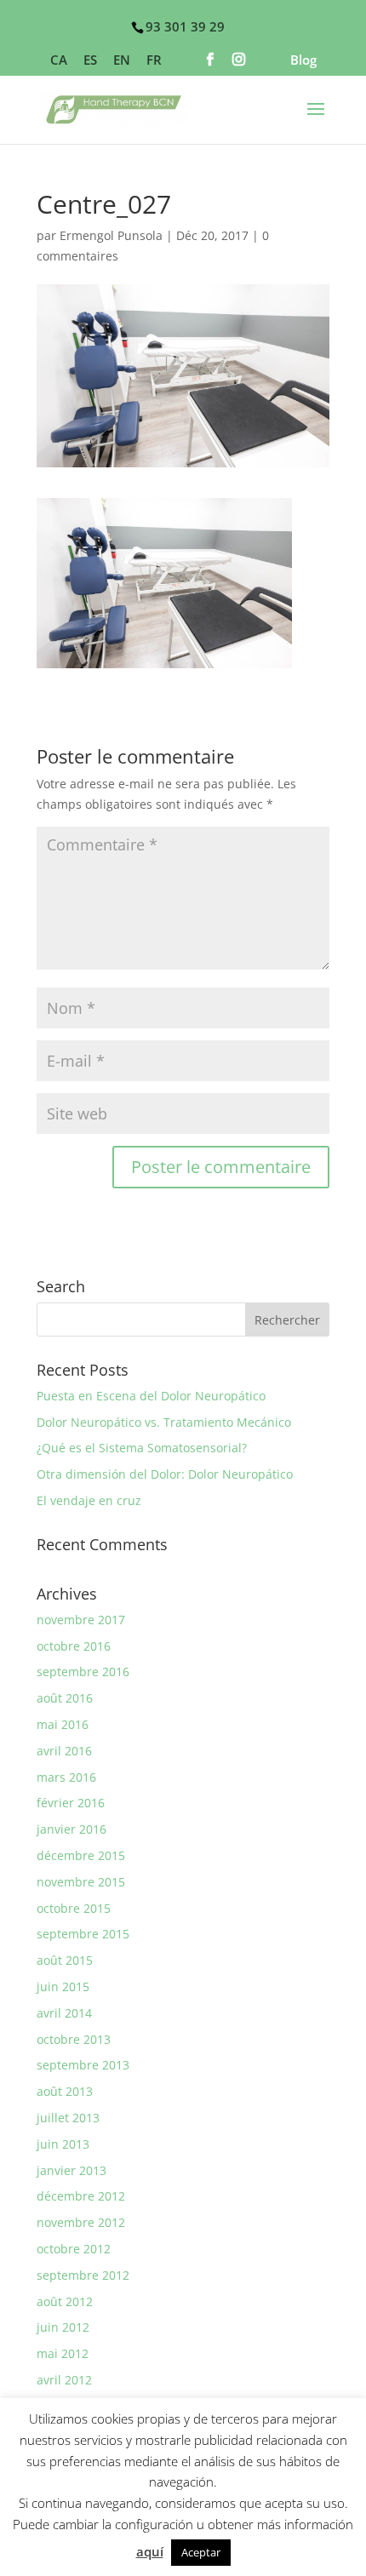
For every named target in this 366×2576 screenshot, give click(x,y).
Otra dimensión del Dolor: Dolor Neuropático (165, 1474)
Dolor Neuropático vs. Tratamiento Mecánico (164, 1422)
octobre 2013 (74, 2039)
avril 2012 (64, 2380)
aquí (150, 2551)
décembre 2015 (81, 1855)
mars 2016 (66, 1777)
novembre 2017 (81, 1620)
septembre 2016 (83, 1672)
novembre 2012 (81, 2222)
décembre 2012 (81, 2196)
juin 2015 (63, 1986)
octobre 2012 (74, 2249)
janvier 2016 (71, 1829)
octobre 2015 (74, 1908)
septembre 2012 (83, 2275)
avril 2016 (64, 1751)
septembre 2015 (83, 1934)
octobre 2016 (74, 1646)
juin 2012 (63, 2327)
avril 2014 (64, 2013)
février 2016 (71, 1803)
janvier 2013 (71, 2170)
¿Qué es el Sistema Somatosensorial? (142, 1448)
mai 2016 (63, 1724)
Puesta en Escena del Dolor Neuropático (151, 1396)
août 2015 (65, 1960)
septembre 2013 (83, 2065)
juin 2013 (63, 2144)
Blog (303, 61)
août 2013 (65, 2091)
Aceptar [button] (201, 2552)
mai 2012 (63, 2353)
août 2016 (65, 1698)
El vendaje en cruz (89, 1500)
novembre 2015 (81, 1882)
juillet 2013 (68, 2118)
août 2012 (65, 2301)
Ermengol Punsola (111, 235)
